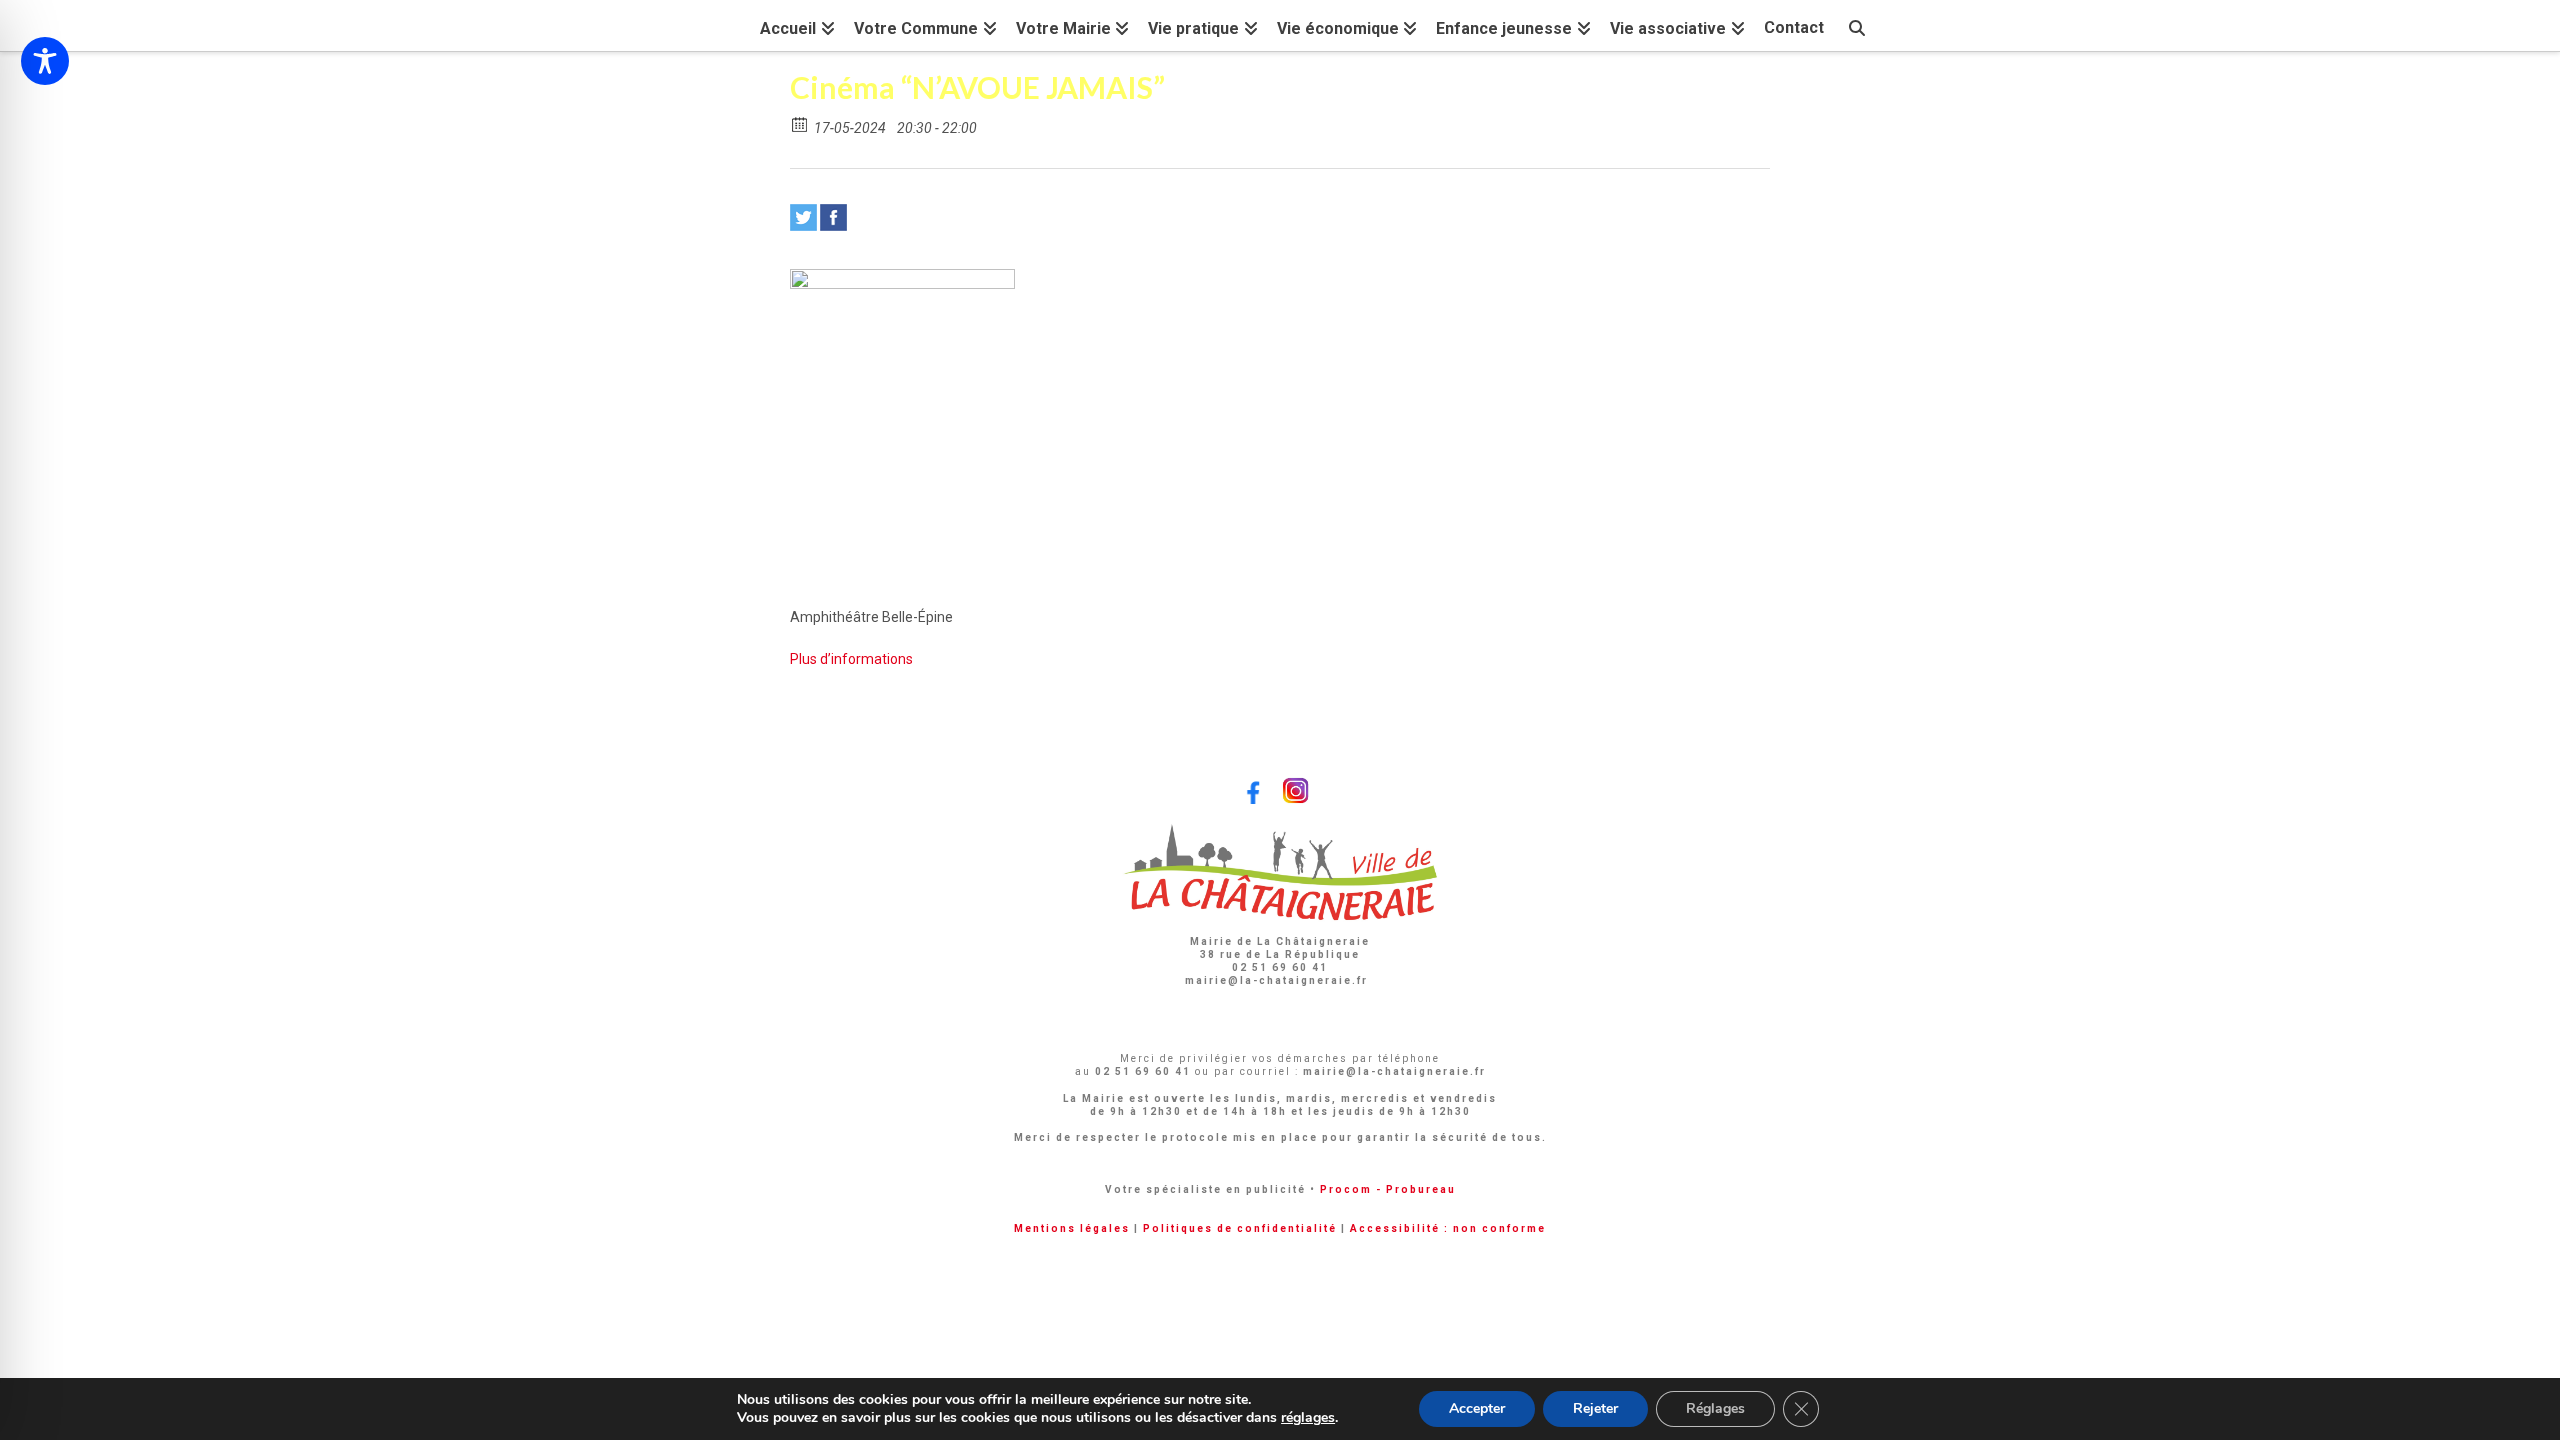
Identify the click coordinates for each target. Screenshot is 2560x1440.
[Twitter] (803, 217)
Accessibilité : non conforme (1448, 1228)
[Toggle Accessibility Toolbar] (45, 61)
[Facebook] (833, 217)
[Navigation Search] (1857, 25)
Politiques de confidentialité (1240, 1228)
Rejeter (1595, 1408)
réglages (1308, 1418)
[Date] (800, 123)
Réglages (1715, 1408)
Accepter (1477, 1408)
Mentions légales (1072, 1228)
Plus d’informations (851, 659)
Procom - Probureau (1388, 1189)
